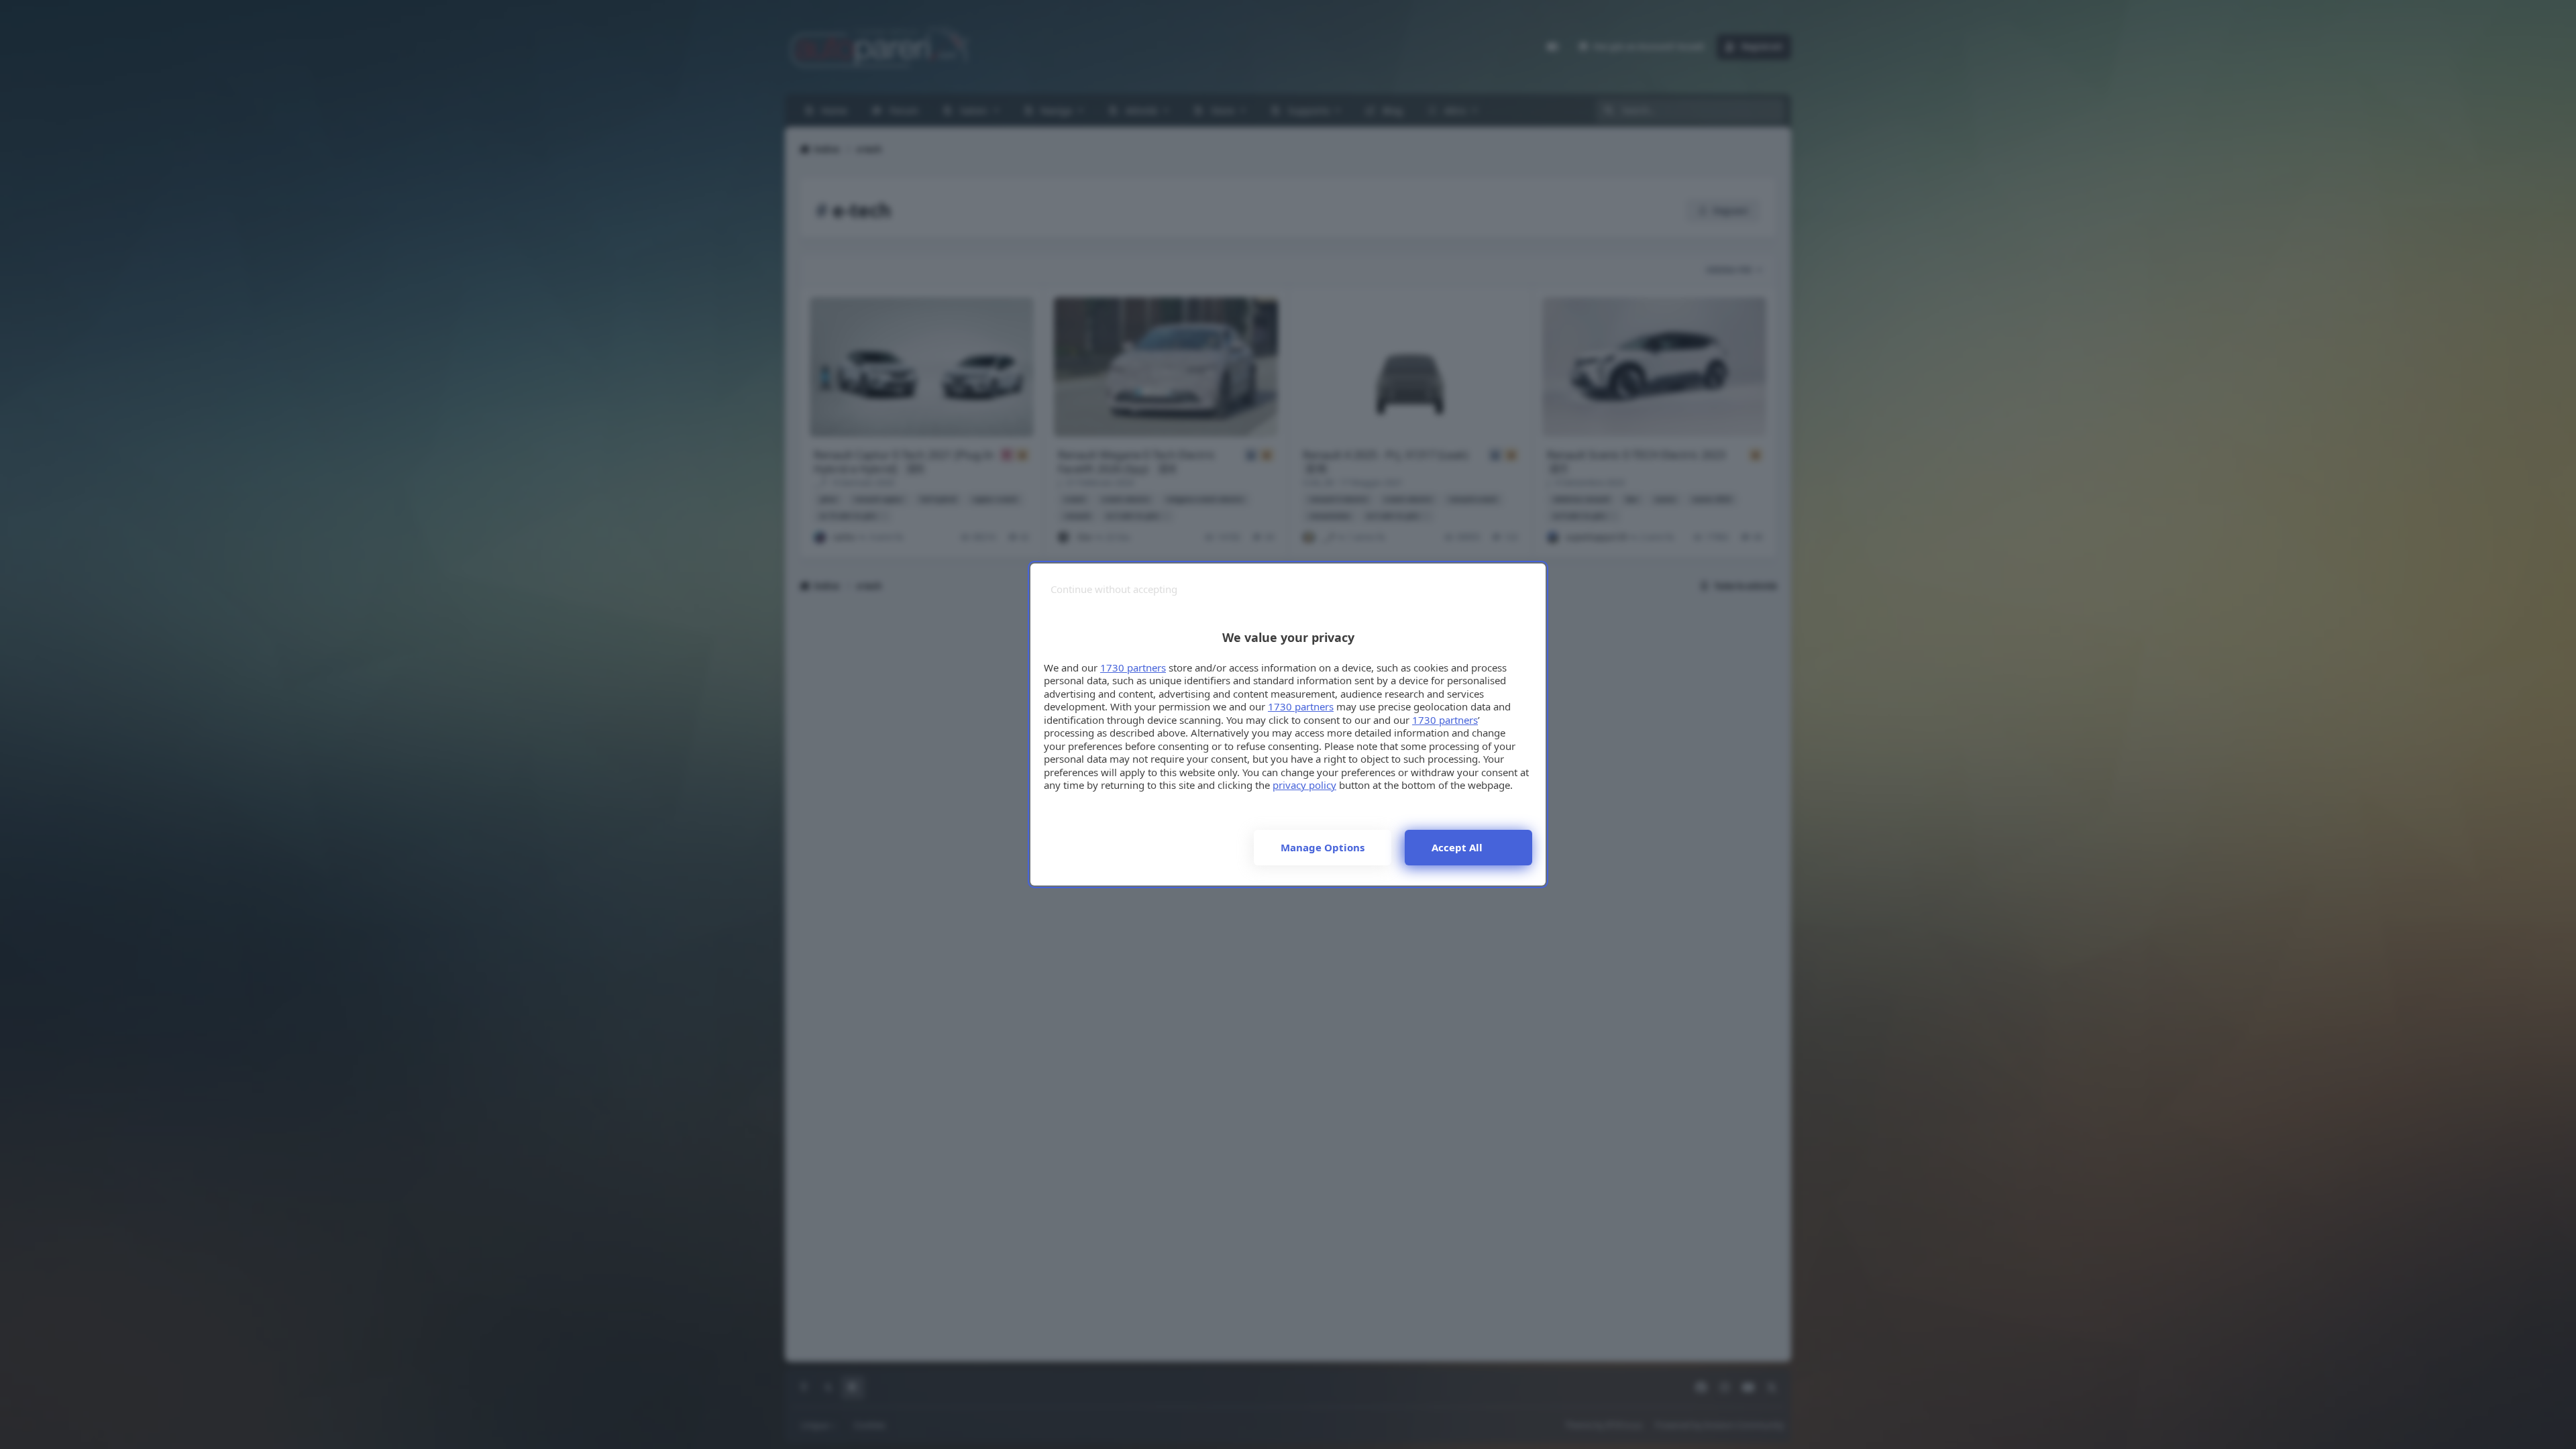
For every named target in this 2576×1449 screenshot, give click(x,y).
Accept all (1457, 847)
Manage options (1323, 847)
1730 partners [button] (1133, 667)
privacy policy (1304, 785)
